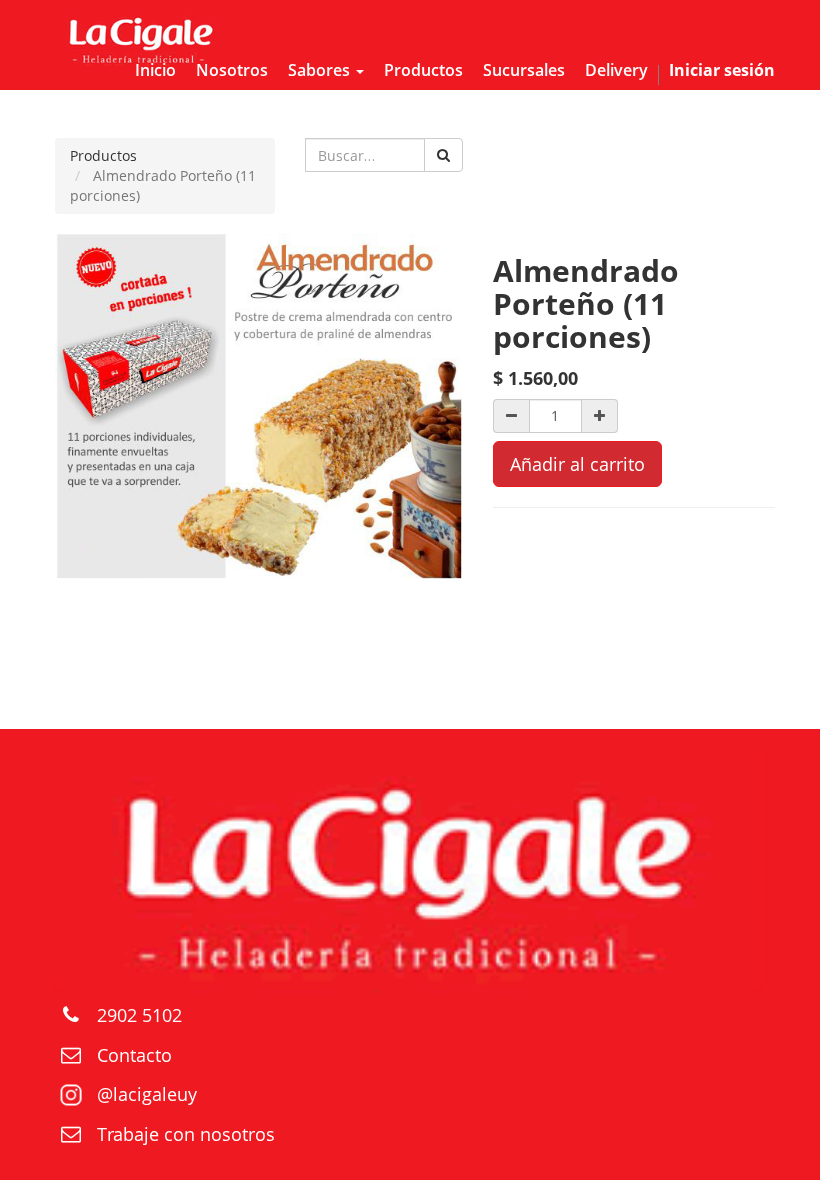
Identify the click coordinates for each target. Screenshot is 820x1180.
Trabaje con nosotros (186, 1134)
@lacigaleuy (147, 1094)
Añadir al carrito (577, 464)
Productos (103, 155)
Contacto (134, 1055)
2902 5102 (139, 1015)
